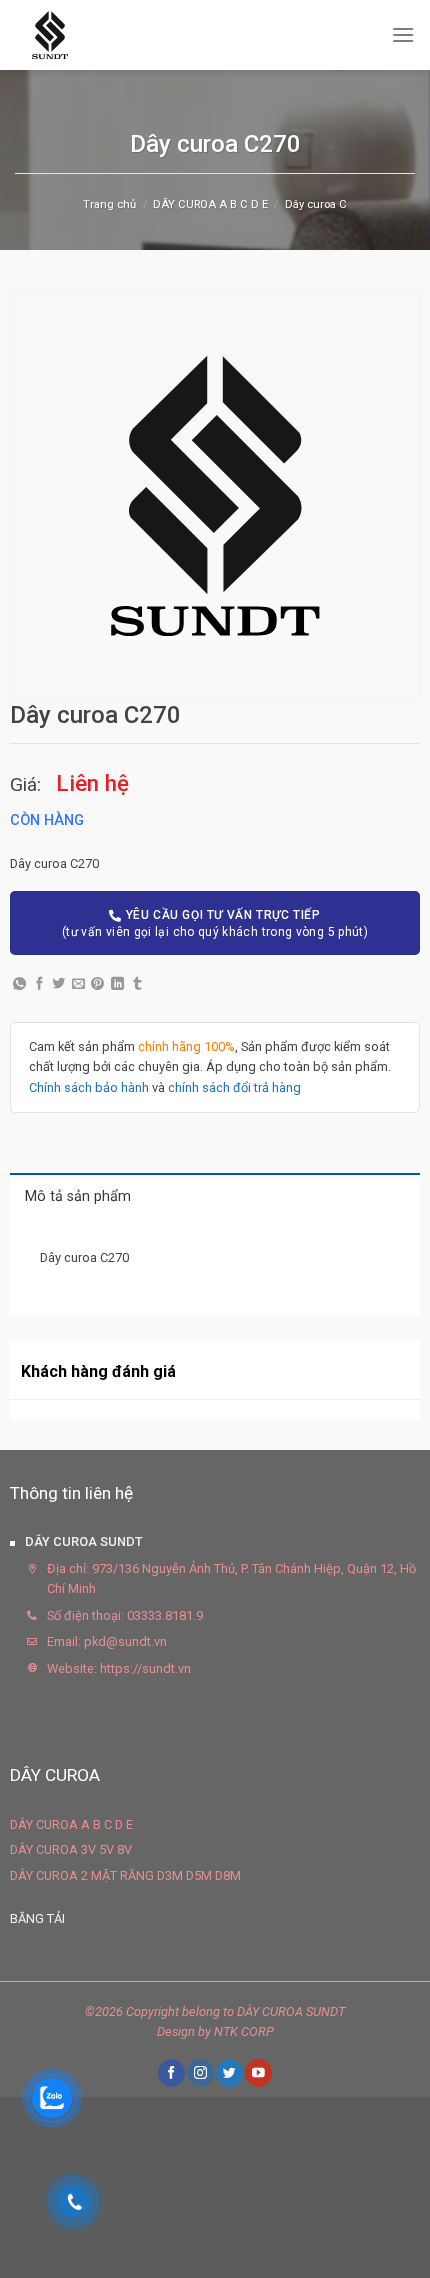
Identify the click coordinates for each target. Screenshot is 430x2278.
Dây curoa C (316, 204)
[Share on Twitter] (58, 984)
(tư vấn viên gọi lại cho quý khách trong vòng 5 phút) (215, 923)
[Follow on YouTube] (258, 2072)
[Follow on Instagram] (200, 2072)
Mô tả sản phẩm (78, 1196)
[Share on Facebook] (39, 984)
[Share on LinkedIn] (117, 984)
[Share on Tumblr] (137, 984)
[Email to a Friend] (78, 984)
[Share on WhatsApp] (19, 984)
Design (176, 2031)
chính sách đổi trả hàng (234, 1087)
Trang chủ (109, 204)
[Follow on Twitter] (229, 2072)
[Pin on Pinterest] (97, 984)
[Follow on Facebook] (171, 2072)
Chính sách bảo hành (89, 1087)
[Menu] (403, 34)
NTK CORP (244, 2031)
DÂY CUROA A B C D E (210, 204)
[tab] (215, 1195)
